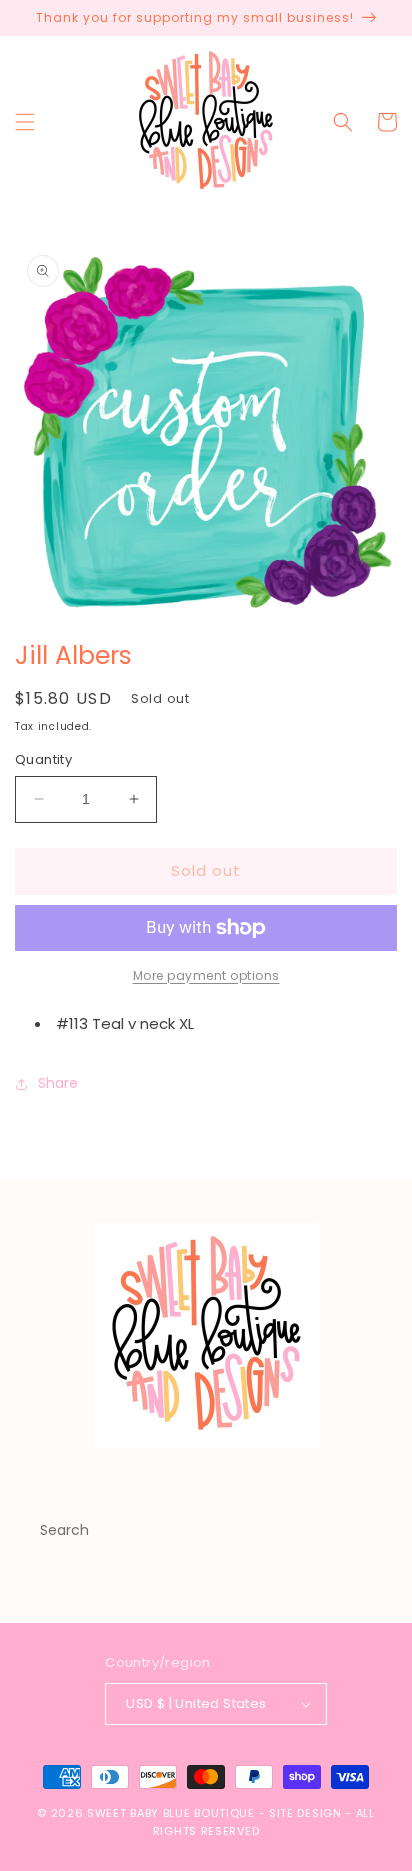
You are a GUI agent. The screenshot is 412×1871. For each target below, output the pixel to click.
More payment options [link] (206, 975)
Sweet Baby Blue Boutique (173, 1813)
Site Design (305, 1813)
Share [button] (58, 1083)
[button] (25, 122)
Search (64, 1530)
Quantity (43, 759)
